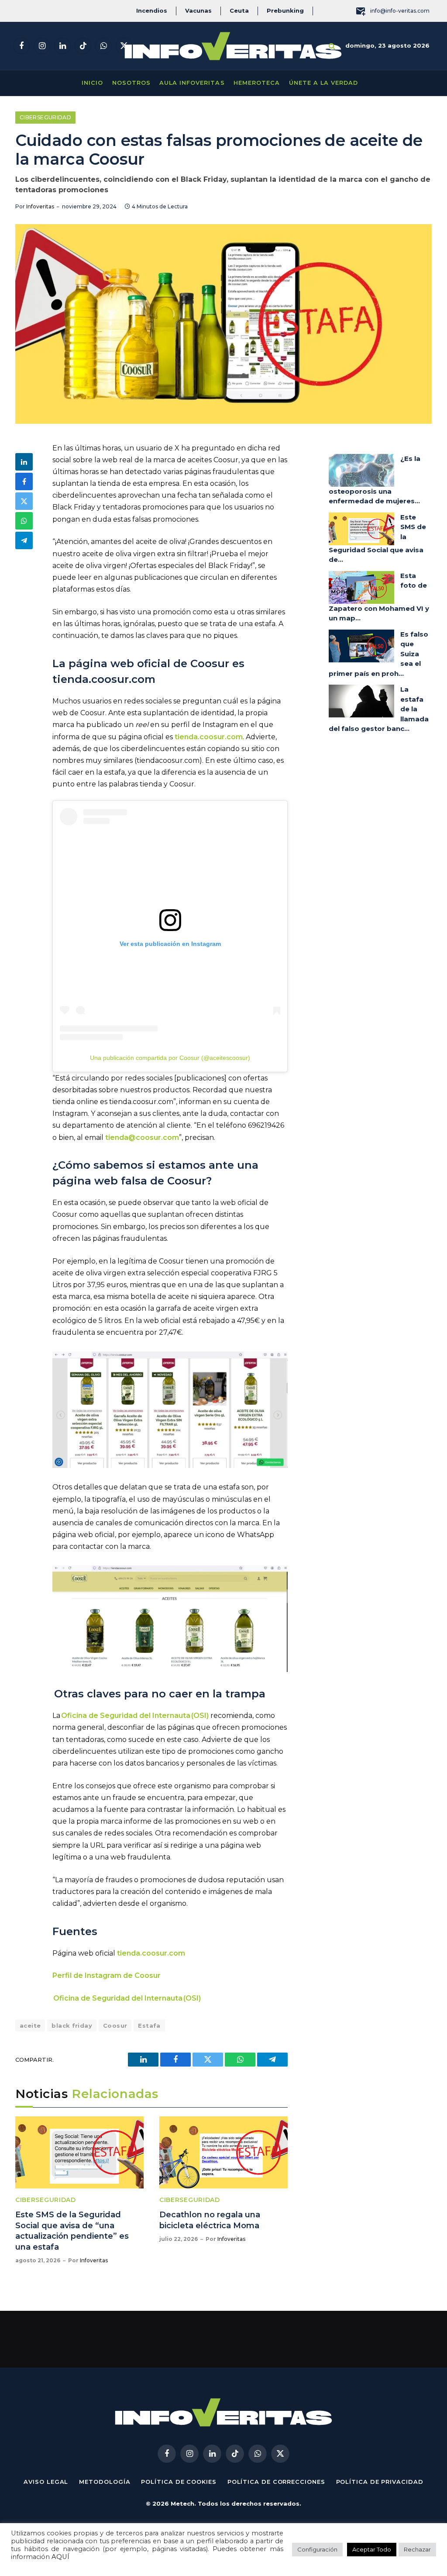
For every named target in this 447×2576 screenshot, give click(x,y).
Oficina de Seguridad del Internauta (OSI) (135, 1716)
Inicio (92, 83)
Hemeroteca (257, 83)
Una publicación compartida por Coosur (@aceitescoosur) (170, 1058)
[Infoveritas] (233, 46)
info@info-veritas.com (400, 11)
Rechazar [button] (417, 2549)
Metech (182, 2503)
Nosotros (131, 83)
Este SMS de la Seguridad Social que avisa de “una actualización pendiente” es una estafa (72, 2231)
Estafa (149, 2025)
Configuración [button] (317, 2549)
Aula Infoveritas (192, 83)
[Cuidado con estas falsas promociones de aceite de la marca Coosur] (223, 324)
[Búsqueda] (332, 46)
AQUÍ (60, 2557)
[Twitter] (24, 501)
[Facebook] (24, 481)
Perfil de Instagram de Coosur (107, 1975)
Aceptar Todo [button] (372, 2549)
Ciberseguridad (45, 117)
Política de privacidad (380, 2482)
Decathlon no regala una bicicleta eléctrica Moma (210, 2220)
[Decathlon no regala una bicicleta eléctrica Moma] (223, 2152)
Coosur (115, 2025)
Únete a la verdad (323, 83)
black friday (72, 2025)
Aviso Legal (46, 2482)
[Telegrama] (24, 540)
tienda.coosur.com (151, 1953)
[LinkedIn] (24, 462)
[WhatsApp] (24, 521)
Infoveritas (40, 206)
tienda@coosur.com (142, 1137)
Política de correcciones (276, 2482)
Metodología (105, 2482)
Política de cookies (179, 2482)
